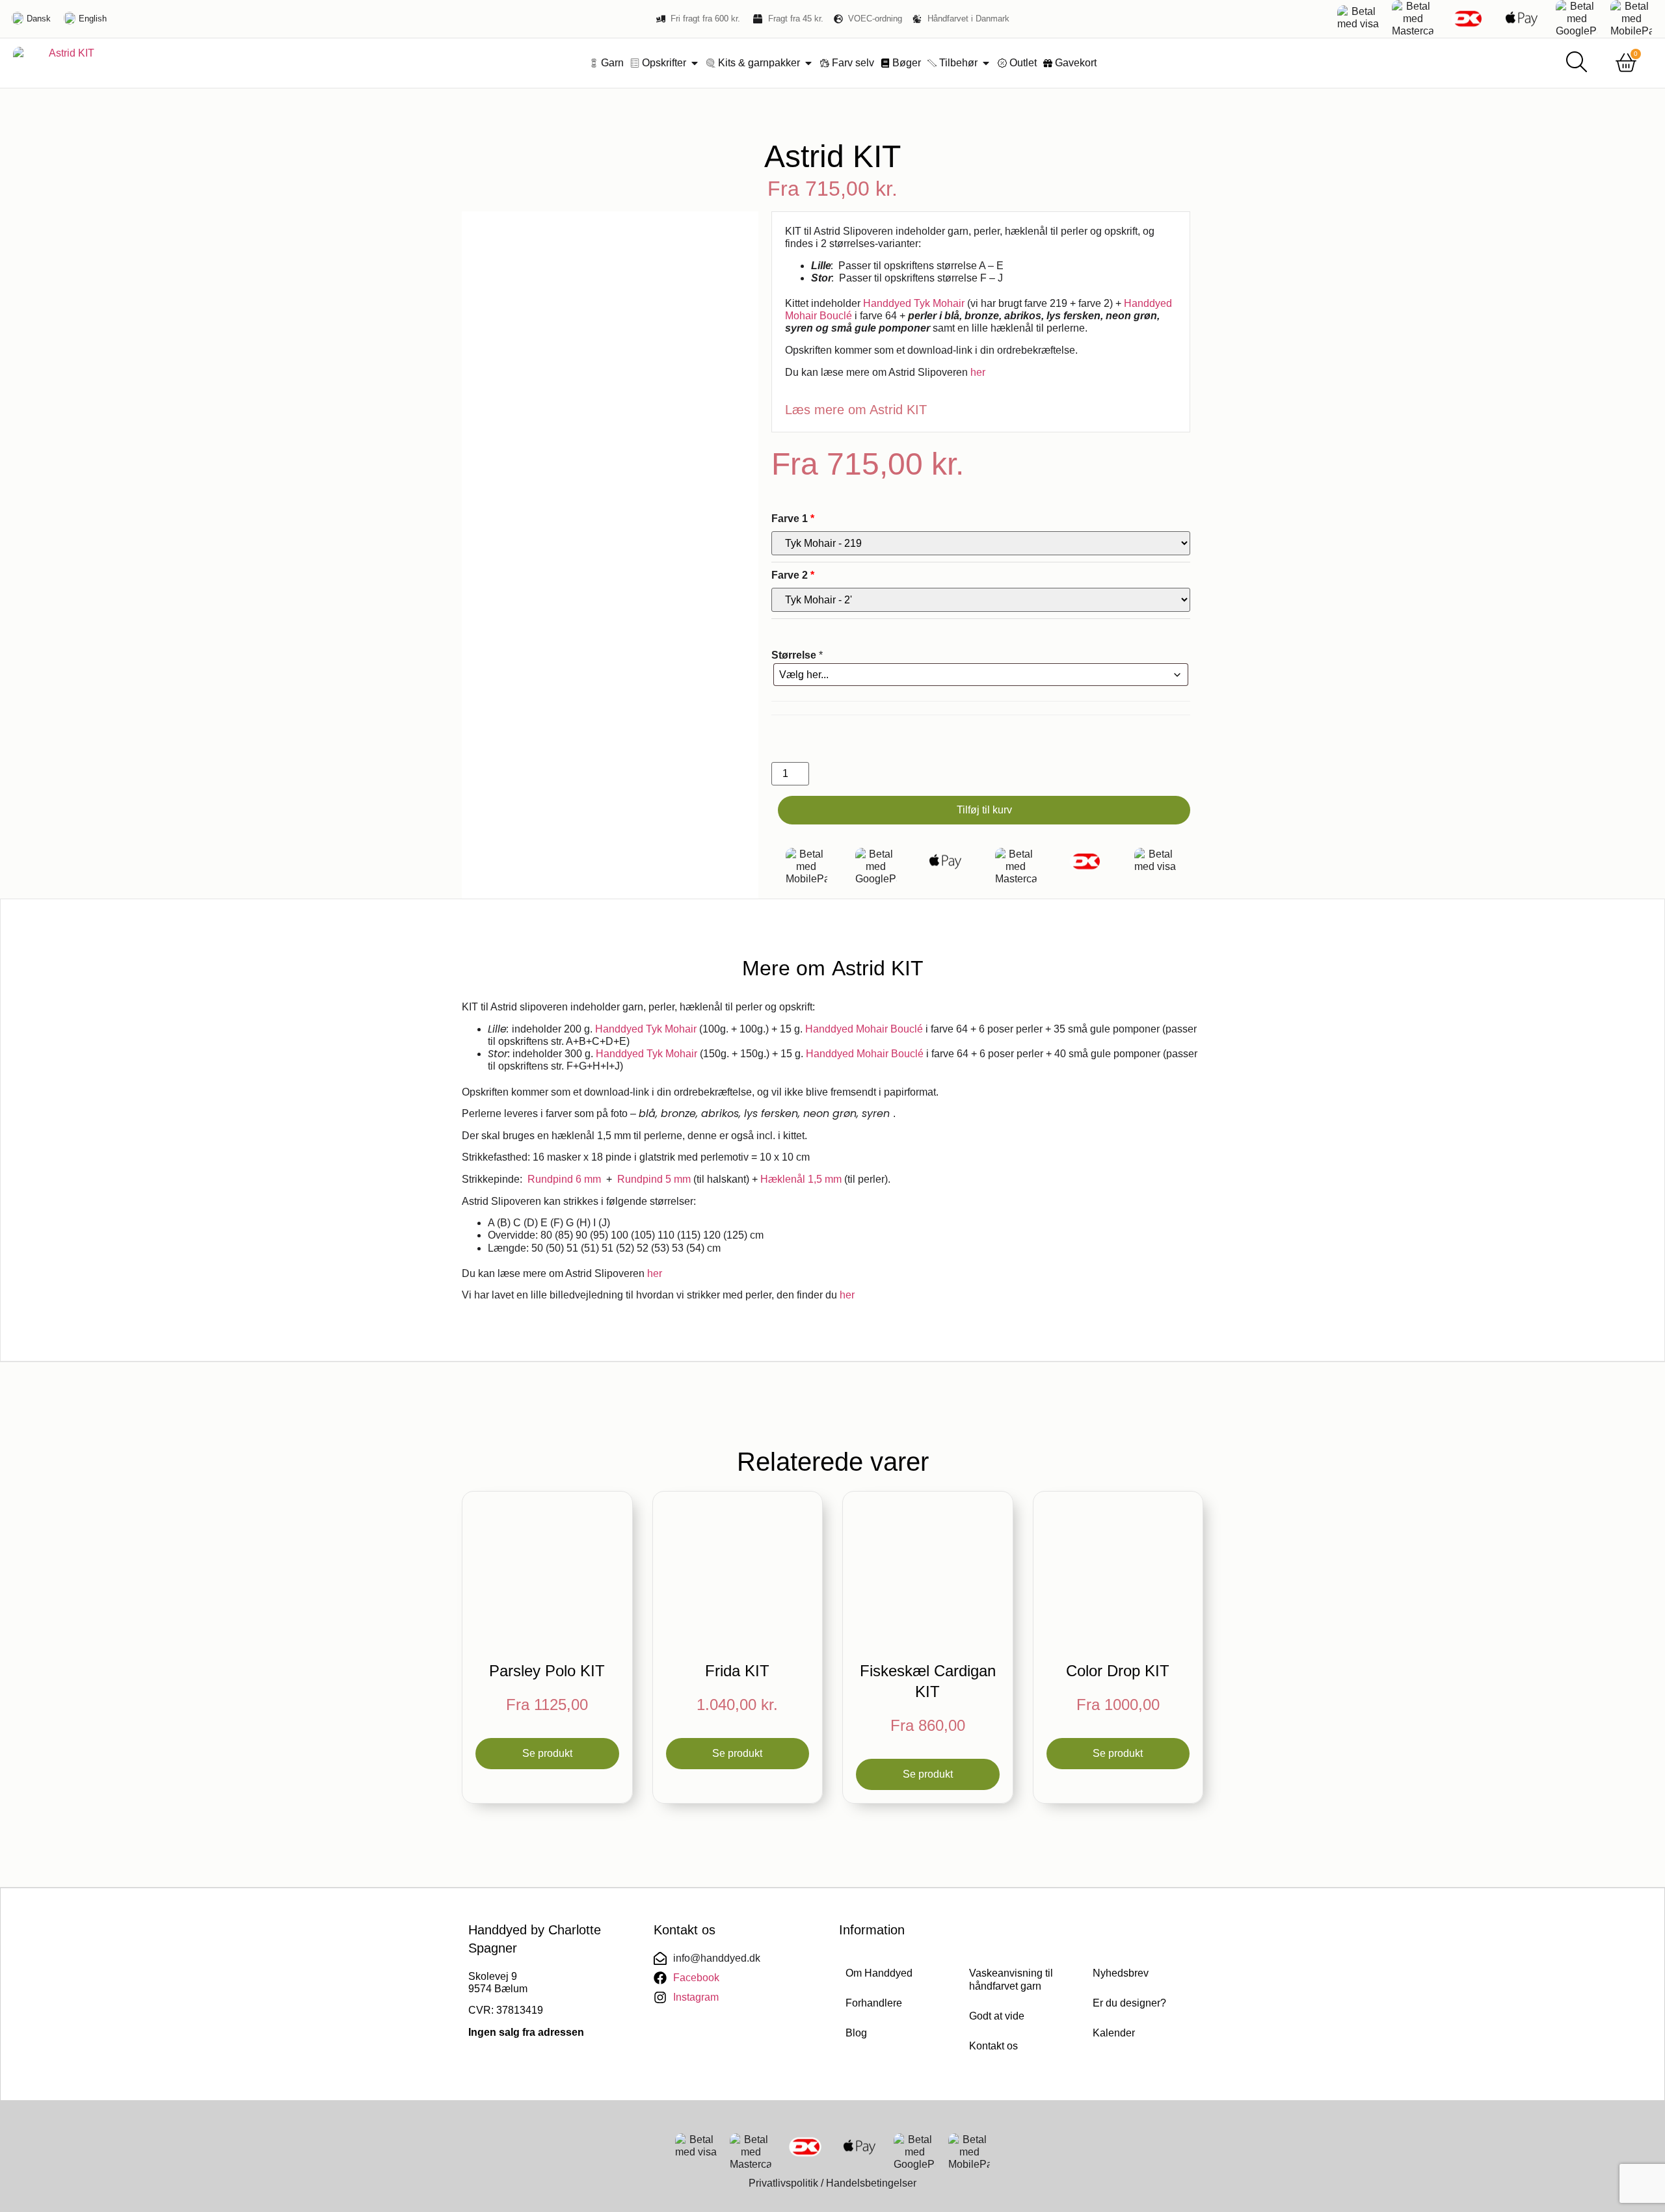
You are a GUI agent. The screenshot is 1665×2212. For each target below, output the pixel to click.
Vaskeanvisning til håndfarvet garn (1011, 1980)
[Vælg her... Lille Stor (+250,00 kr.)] (981, 675)
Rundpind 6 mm (564, 1179)
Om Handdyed (879, 1973)
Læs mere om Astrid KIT (856, 410)
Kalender (1114, 2033)
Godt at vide (997, 2016)
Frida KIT (737, 1671)
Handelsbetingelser (871, 2183)
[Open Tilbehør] (986, 63)
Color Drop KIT (1118, 1671)
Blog (856, 2033)
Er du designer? (1129, 2003)
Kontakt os (993, 2046)
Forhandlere (874, 2003)
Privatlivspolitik (783, 2183)
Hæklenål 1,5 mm (801, 1179)
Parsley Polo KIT (547, 1671)
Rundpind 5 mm (654, 1179)
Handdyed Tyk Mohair (914, 303)
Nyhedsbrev (1121, 1973)
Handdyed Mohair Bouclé (864, 1029)
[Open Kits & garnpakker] (808, 63)
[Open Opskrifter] (695, 63)
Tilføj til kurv (984, 810)
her (978, 372)
